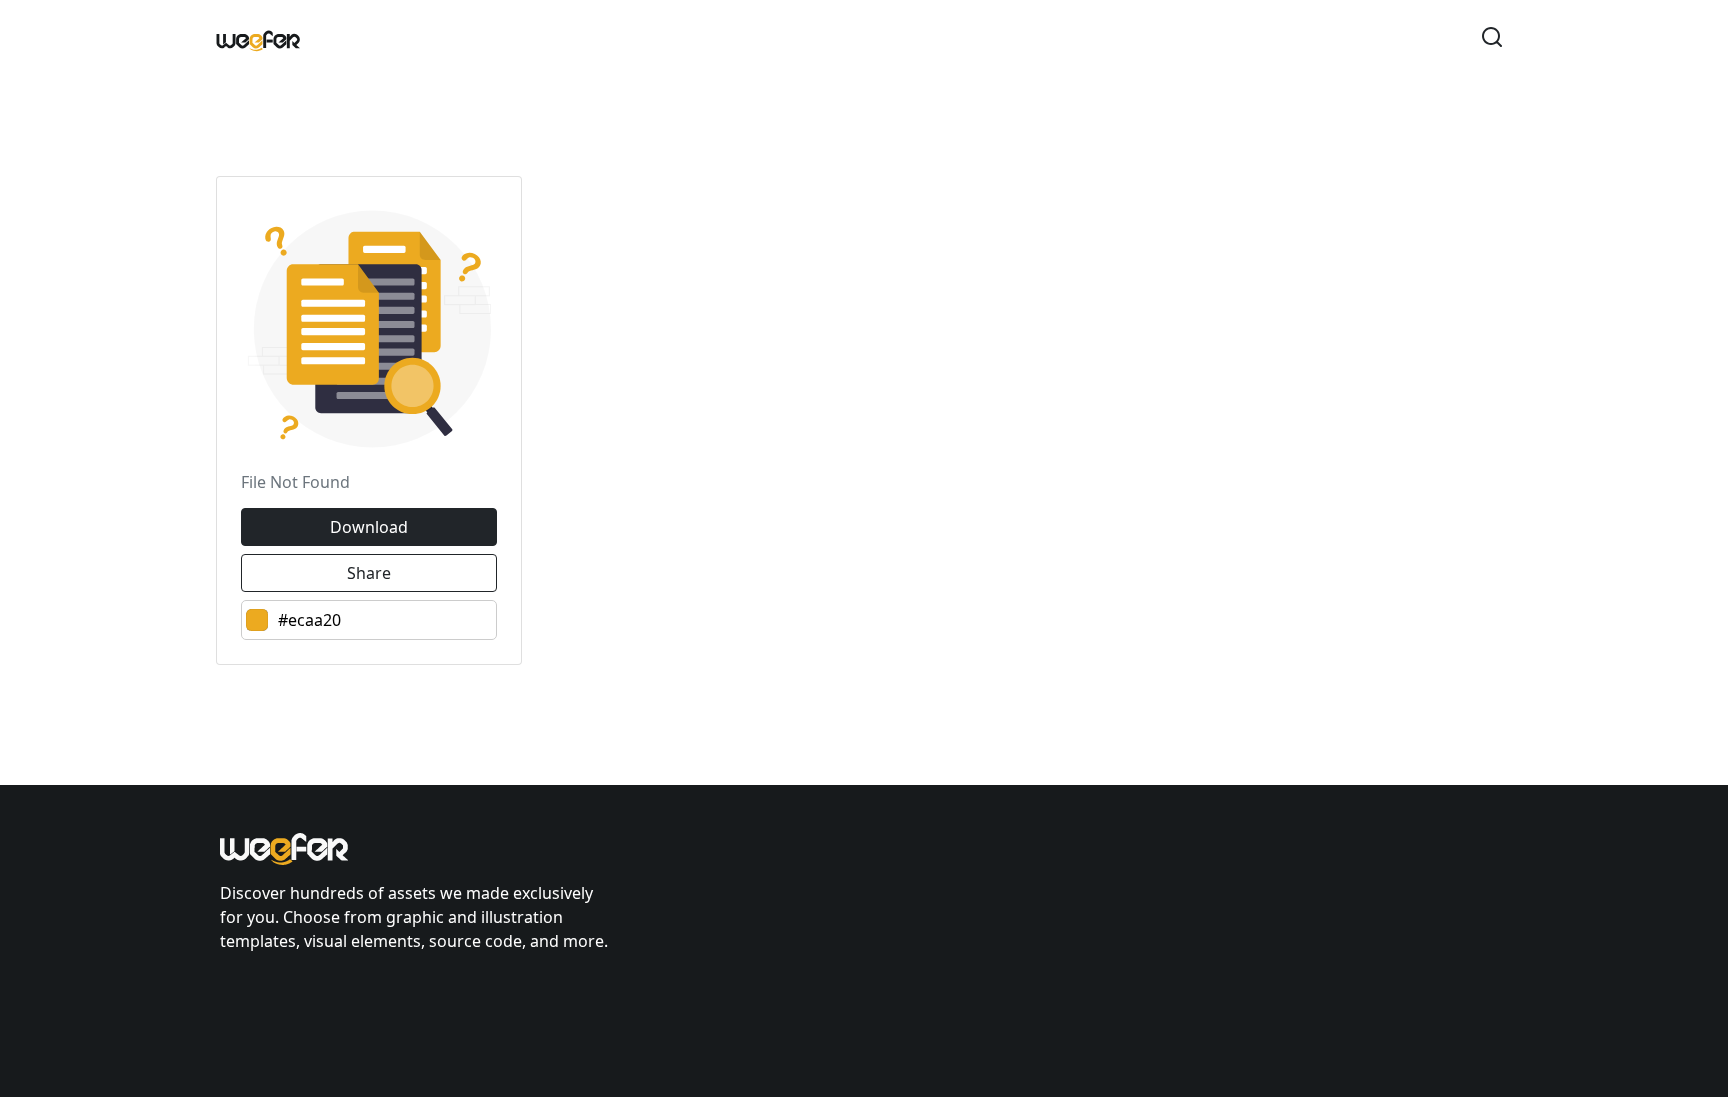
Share (369, 573)
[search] (1492, 40)
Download (369, 527)
